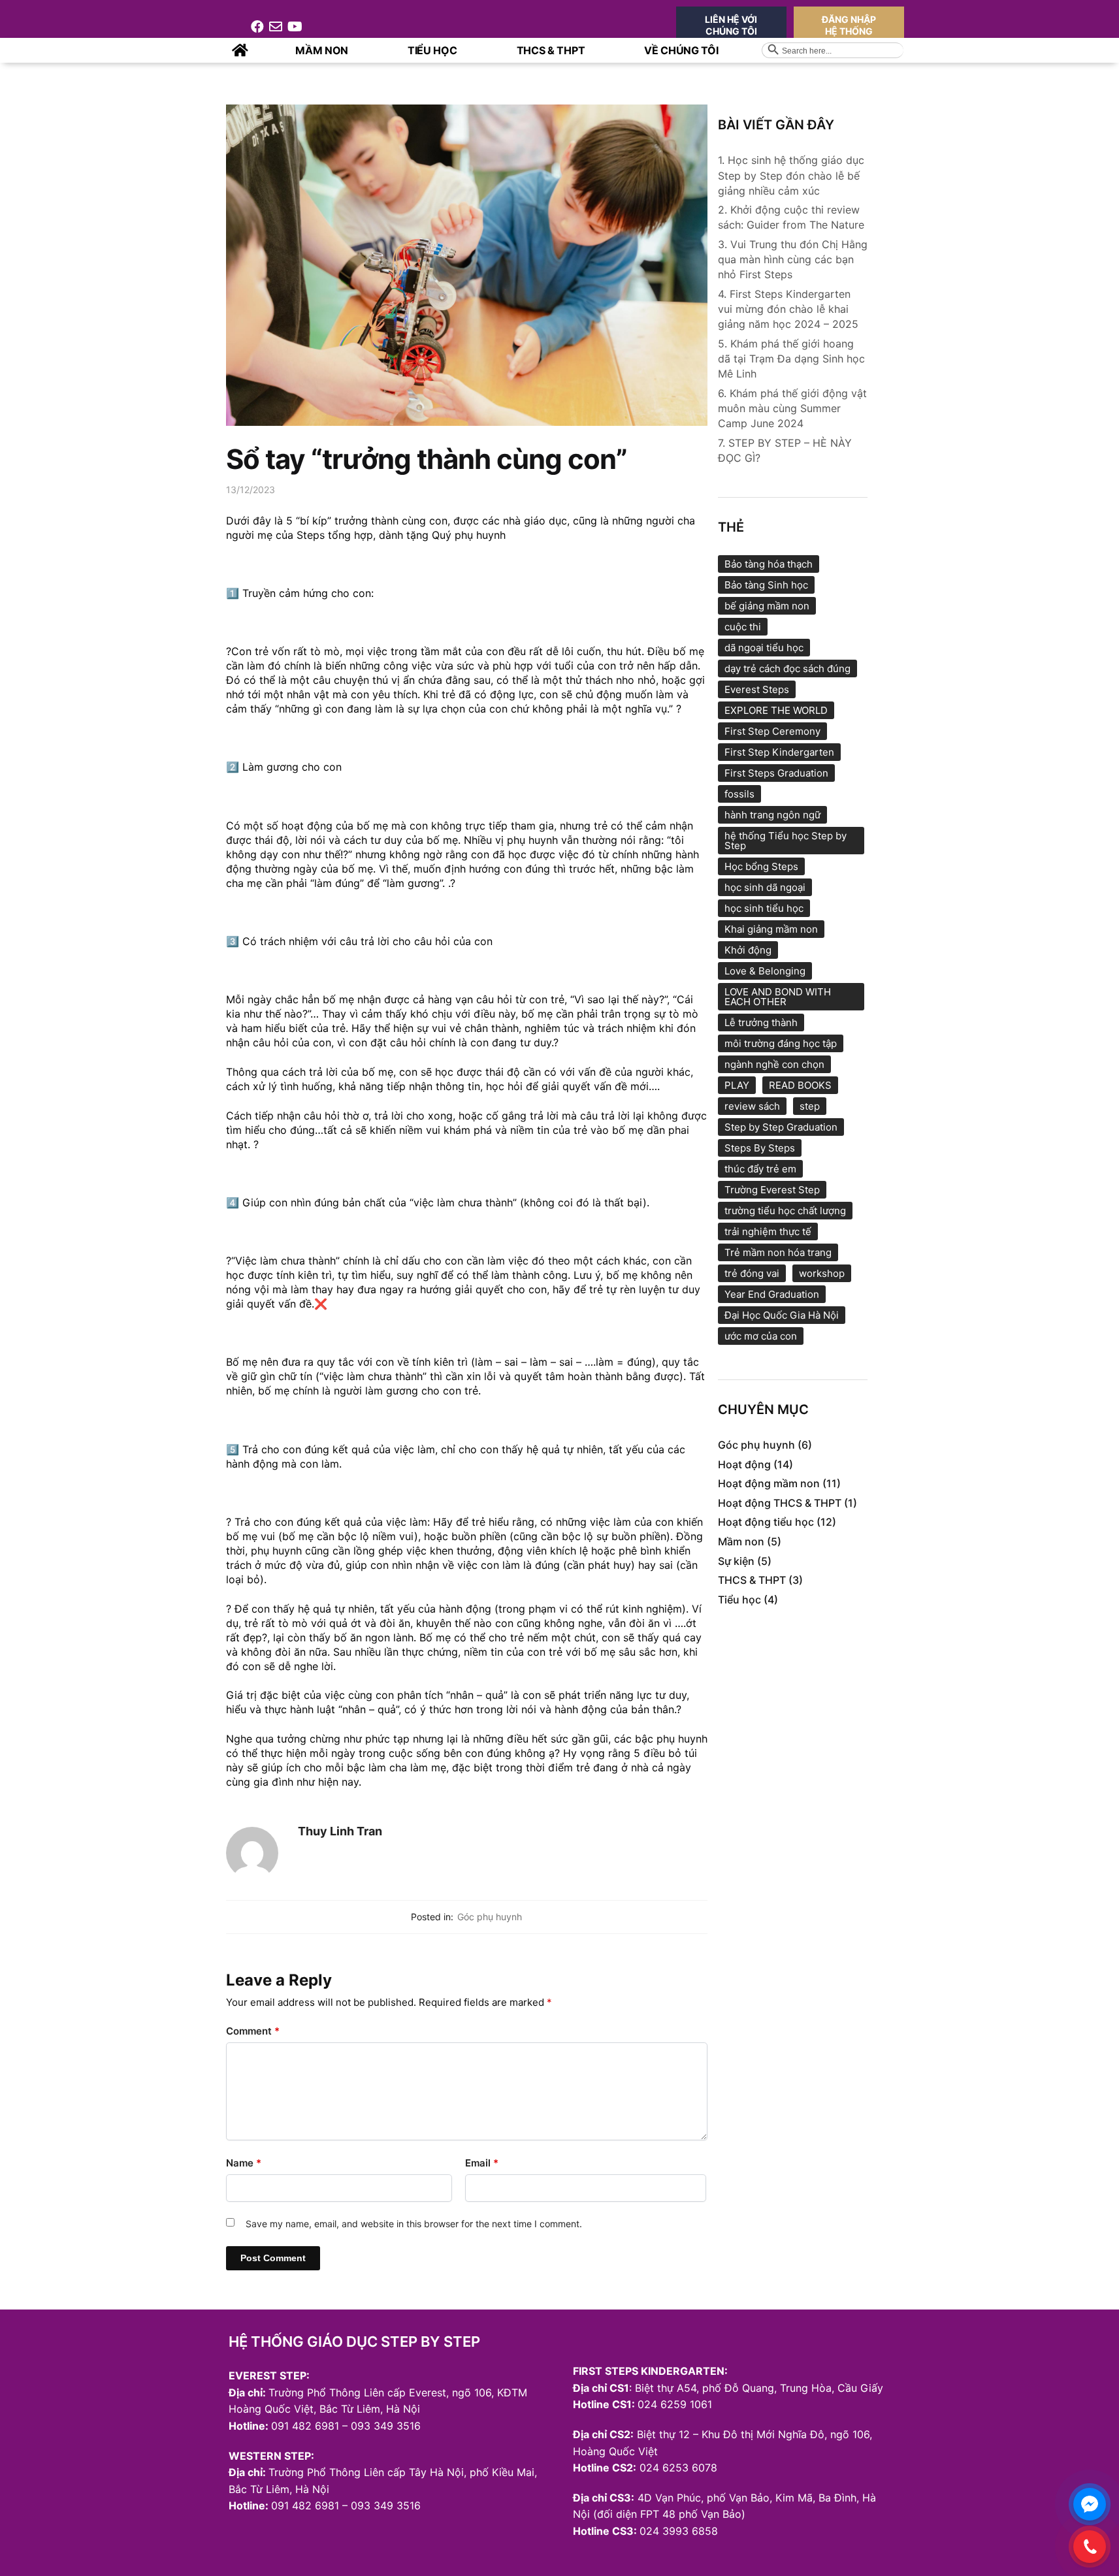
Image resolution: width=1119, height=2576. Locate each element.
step (810, 1106)
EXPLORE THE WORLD (776, 710)
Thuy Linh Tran (340, 1831)
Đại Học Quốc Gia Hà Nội (782, 1315)
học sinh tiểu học (764, 908)
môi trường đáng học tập (781, 1043)
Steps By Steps (760, 1148)
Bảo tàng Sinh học (766, 585)
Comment (253, 2031)
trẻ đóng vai (752, 1273)
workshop (822, 1273)
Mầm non (741, 1541)
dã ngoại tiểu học (764, 648)
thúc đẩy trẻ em (760, 1169)
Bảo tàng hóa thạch (769, 564)
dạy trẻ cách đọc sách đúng (787, 668)
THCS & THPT (752, 1580)
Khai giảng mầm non (771, 929)
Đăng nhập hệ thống (849, 25)
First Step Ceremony (772, 731)
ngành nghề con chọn (774, 1064)
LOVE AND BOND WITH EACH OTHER (778, 997)
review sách (752, 1106)
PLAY (737, 1085)
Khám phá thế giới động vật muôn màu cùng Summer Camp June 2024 (792, 408)
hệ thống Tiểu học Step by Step (786, 841)
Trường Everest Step (772, 1190)
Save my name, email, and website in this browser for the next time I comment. (414, 2224)
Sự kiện (736, 1561)
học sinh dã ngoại (765, 887)
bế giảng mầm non (767, 606)
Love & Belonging (765, 971)
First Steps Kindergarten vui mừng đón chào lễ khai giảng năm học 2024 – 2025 (788, 309)
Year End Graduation (772, 1294)
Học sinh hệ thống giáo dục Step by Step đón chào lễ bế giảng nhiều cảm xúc (791, 175)
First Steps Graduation (776, 773)
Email (482, 2163)
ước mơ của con (761, 1336)
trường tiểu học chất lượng (785, 1211)
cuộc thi (743, 627)
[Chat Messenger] (1090, 2504)
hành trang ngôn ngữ (772, 815)
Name (244, 2163)
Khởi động (748, 950)
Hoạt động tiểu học (766, 1522)
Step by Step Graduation (781, 1127)
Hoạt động (744, 1464)
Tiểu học (739, 1600)
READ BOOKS (800, 1085)
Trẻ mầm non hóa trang (778, 1252)
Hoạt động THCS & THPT (780, 1503)
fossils (739, 794)
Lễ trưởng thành (761, 1022)
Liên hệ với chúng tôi (731, 25)
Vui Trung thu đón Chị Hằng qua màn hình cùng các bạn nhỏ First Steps (793, 259)
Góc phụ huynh (490, 1917)
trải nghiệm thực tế (768, 1232)
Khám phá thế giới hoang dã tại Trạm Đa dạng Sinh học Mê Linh (791, 359)
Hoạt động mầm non (769, 1483)
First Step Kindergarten (779, 752)
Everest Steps (757, 689)
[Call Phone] (1090, 2547)
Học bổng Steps (761, 866)
